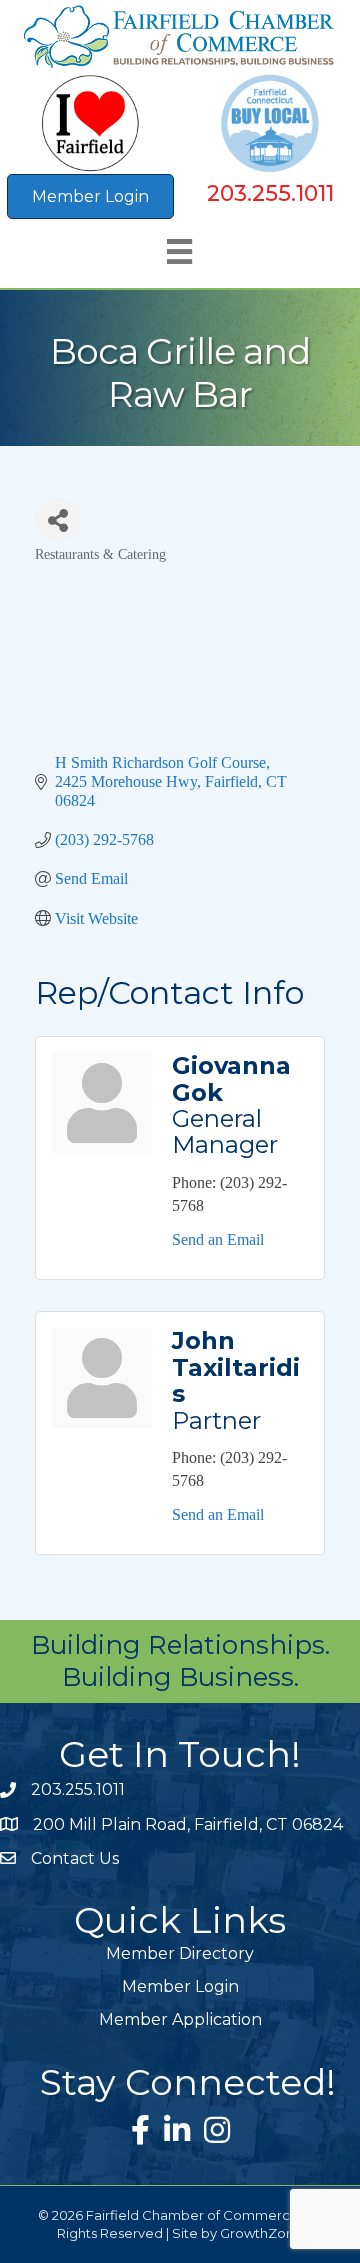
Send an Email (218, 1239)
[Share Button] (57, 519)
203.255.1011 (270, 193)
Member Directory (180, 1953)
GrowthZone (261, 2233)
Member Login (180, 1986)
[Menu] (179, 251)
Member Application (180, 2019)
